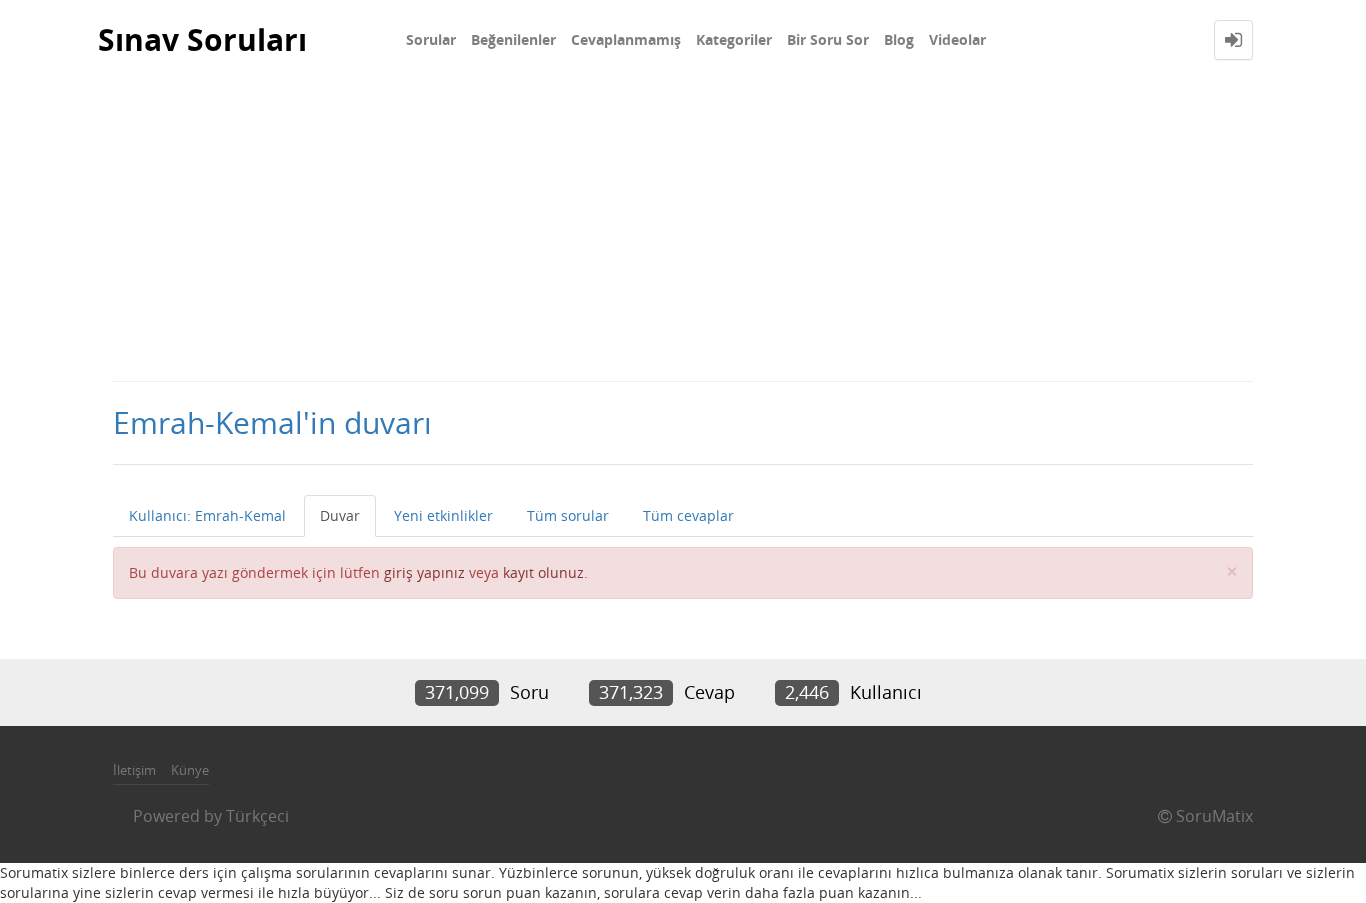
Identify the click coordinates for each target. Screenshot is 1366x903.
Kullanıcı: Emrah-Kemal (207, 515)
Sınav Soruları (202, 39)
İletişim (134, 770)
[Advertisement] (683, 230)
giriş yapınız (424, 572)
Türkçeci (257, 816)
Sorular (431, 39)
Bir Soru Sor (828, 39)
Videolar (957, 39)
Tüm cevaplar (688, 515)
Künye (190, 770)
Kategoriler (734, 39)
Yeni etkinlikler (443, 515)
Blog (899, 39)
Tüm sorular (568, 515)
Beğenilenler (513, 39)
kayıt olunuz (543, 572)
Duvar (340, 515)
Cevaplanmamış (626, 39)
